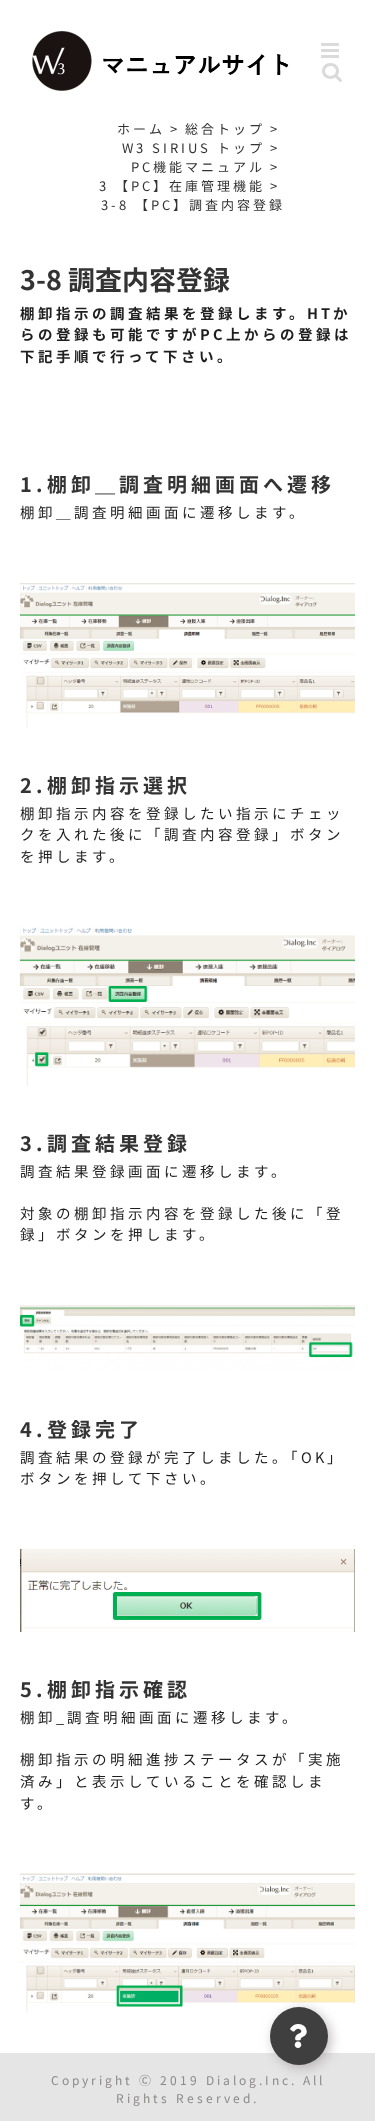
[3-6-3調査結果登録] (187, 1311)
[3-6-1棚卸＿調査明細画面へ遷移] (187, 589)
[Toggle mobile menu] (333, 50)
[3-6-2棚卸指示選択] (187, 933)
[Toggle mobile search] (333, 71)
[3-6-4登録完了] (187, 1555)
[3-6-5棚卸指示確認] (187, 1879)
